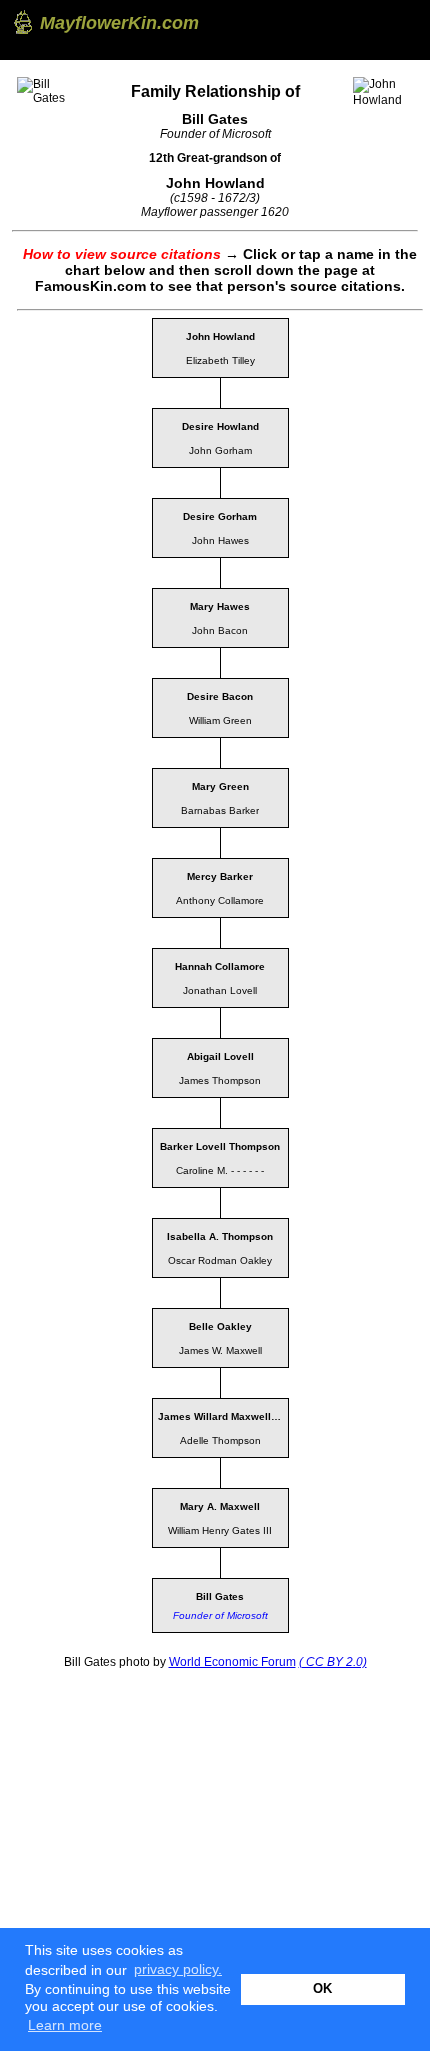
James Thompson (220, 1080)
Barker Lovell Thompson (220, 1146)
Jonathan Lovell (220, 990)
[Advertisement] (162, 1806)
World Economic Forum (232, 1662)
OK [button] (322, 1989)
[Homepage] (21, 22)
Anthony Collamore (220, 900)
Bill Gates (220, 1596)
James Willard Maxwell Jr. (222, 1416)
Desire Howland (220, 426)
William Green (220, 720)
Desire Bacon (220, 696)
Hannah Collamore (220, 966)
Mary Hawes (220, 606)
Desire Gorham (220, 516)
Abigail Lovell (220, 1056)
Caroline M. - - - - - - (220, 1170)
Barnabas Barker (220, 810)
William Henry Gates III (220, 1530)
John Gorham (220, 450)
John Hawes (220, 540)
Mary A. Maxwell (220, 1506)
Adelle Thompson (220, 1440)
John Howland (220, 336)
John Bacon (220, 630)
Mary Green (220, 786)
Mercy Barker (220, 876)
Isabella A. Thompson (220, 1236)
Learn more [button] (65, 2025)
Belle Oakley (220, 1326)
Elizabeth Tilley (220, 360)
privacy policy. (178, 1969)
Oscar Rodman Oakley (220, 1260)
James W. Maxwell (220, 1350)
